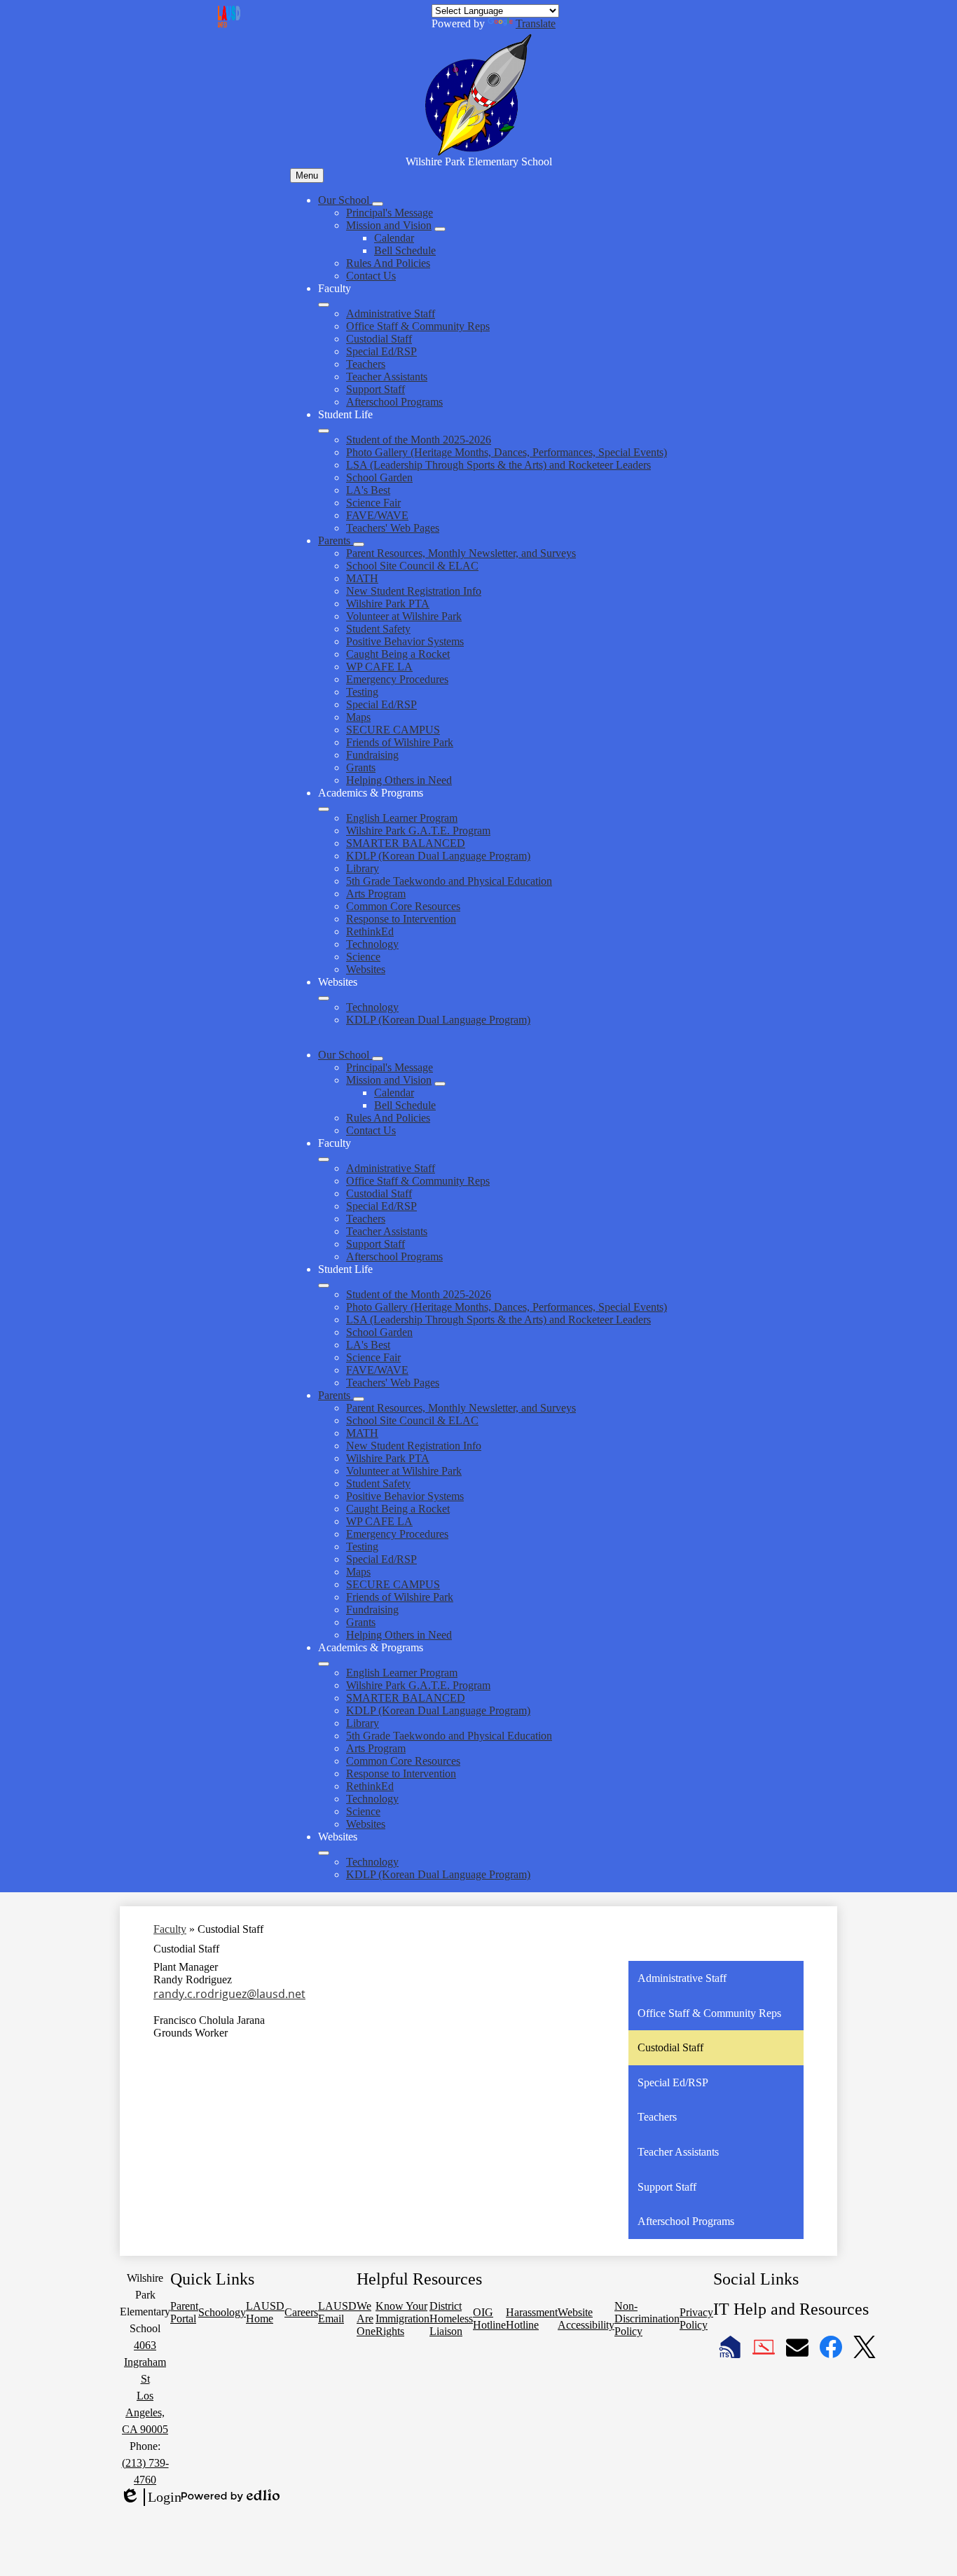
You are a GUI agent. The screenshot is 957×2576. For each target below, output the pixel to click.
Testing (362, 692)
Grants (361, 767)
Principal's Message (390, 213)
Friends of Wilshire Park (400, 742)
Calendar (394, 238)
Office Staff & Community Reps (418, 326)
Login (151, 2498)
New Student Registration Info (414, 591)
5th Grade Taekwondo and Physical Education (449, 881)
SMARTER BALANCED (406, 843)
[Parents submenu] (359, 544)
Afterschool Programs (394, 402)
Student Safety (378, 629)
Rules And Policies (388, 263)
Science (363, 957)
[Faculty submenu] (324, 305)
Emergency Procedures (397, 679)
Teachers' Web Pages (393, 528)
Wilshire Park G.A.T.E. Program (418, 831)
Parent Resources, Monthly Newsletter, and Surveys (461, 553)
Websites (366, 969)
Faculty (170, 1929)
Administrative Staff (391, 314)
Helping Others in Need (399, 780)
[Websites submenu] (324, 998)
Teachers (366, 364)
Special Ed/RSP (381, 351)
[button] (345, 1055)
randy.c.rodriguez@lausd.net (229, 1994)
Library (363, 868)
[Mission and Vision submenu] (440, 229)
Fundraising (372, 755)
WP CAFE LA (379, 667)
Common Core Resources (403, 906)
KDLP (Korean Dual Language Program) (438, 856)
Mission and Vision (389, 225)
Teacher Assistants (387, 377)
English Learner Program (402, 818)
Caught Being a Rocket (398, 654)
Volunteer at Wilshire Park (404, 616)
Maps (358, 717)
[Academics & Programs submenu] (324, 809)
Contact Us (371, 276)
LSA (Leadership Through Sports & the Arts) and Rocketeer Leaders (498, 465)
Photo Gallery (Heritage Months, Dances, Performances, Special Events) (507, 452)
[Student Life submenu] (324, 431)
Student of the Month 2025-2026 (419, 440)
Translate (536, 23)
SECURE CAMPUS (393, 730)
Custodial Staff (379, 339)
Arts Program (376, 894)
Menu (307, 175)
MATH (362, 578)
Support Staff (376, 389)
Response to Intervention (401, 919)
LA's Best (368, 490)
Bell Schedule (405, 250)
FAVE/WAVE (377, 515)
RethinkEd (370, 931)
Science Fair (373, 503)
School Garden (379, 477)
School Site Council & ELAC (412, 566)
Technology (372, 944)
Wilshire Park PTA (388, 604)
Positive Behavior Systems (405, 641)
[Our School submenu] (378, 204)
